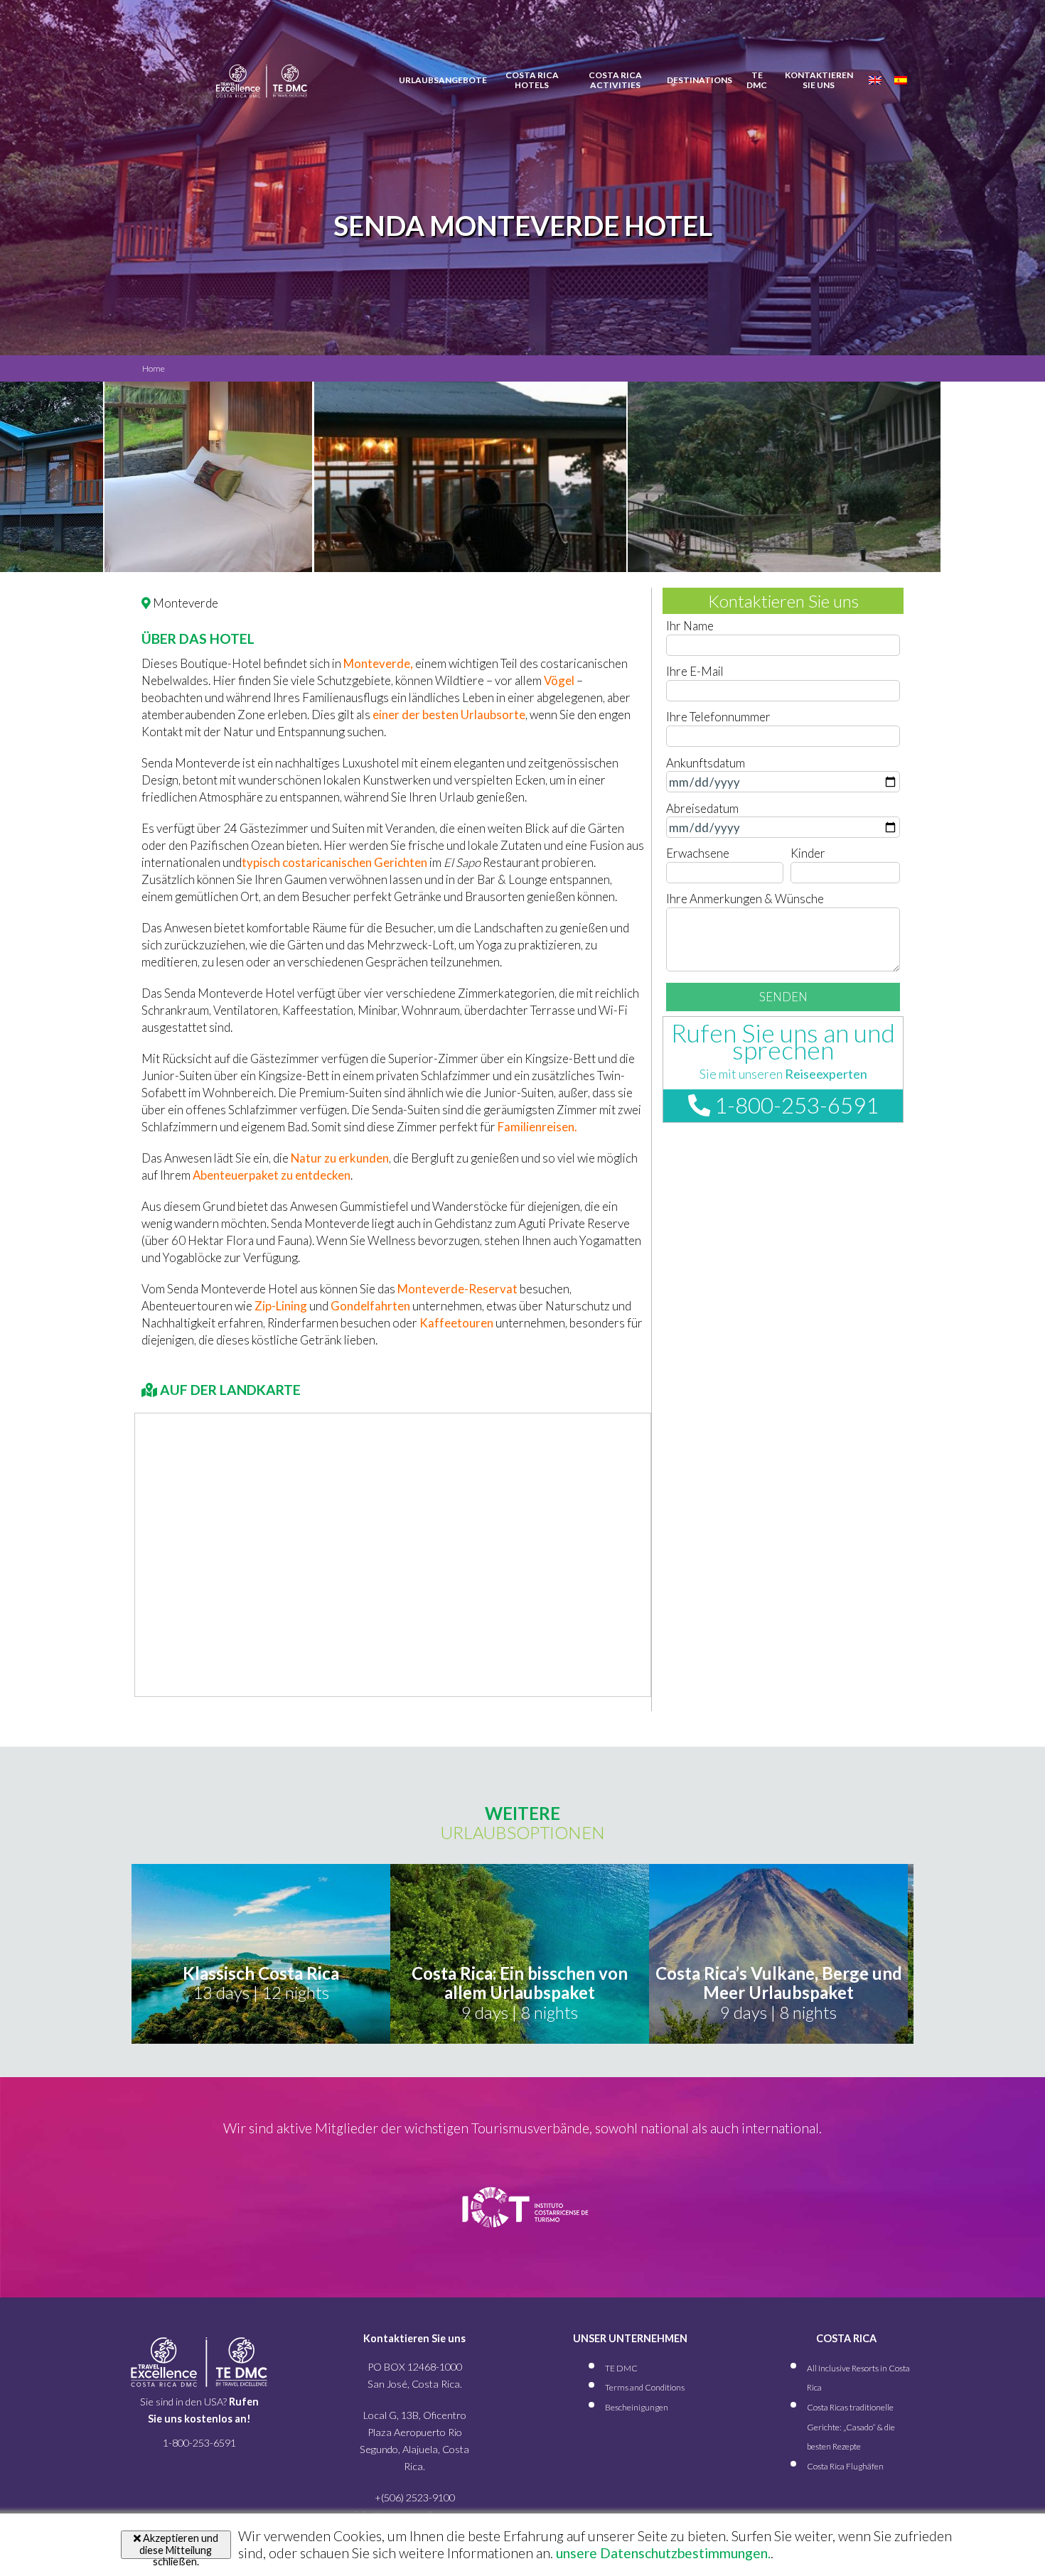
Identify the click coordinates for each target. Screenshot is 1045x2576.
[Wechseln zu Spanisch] (901, 80)
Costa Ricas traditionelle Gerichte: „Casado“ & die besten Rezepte (851, 2427)
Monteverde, (378, 663)
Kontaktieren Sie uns (819, 80)
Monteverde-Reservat (457, 1289)
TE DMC (757, 80)
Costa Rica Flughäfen (845, 2466)
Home (154, 368)
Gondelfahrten (370, 1306)
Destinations (700, 80)
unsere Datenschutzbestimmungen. (662, 2553)
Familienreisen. (537, 1127)
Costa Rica (532, 80)
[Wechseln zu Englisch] (875, 80)
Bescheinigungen (637, 2407)
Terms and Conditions (645, 2387)
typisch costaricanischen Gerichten (334, 862)
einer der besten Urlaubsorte (449, 715)
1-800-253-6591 (794, 1105)
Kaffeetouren (456, 1323)
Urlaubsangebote (443, 80)
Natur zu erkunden (340, 1158)
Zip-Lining (281, 1306)
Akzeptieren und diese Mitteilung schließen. (179, 2545)
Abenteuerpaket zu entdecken (272, 1175)
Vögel (559, 680)
